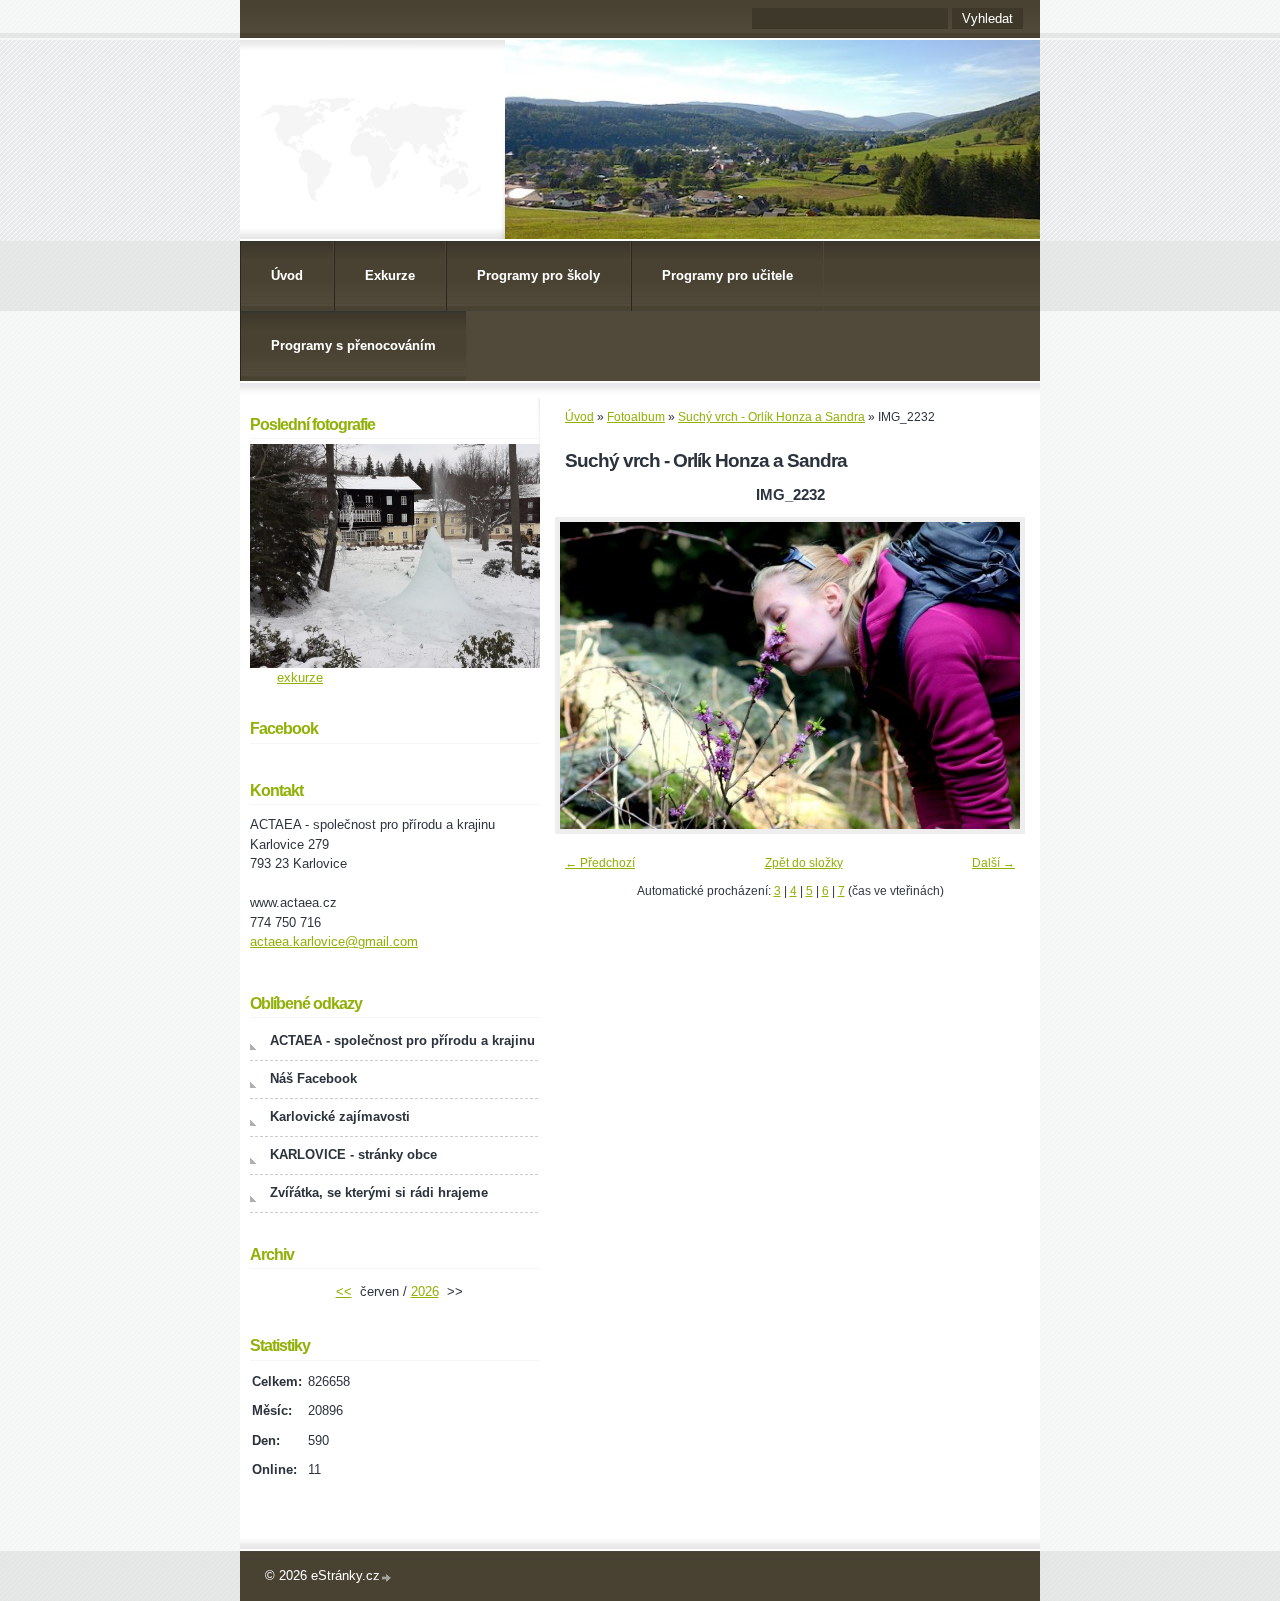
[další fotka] (992, 675)
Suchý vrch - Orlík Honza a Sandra (771, 417)
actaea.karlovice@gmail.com (334, 941)
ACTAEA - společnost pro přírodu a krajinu (402, 1040)
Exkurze (390, 275)
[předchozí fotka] (587, 675)
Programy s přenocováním (353, 345)
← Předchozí (600, 863)
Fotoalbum (636, 417)
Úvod (287, 275)
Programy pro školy (538, 275)
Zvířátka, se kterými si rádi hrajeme (379, 1192)
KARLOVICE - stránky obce (353, 1154)
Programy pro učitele (727, 275)
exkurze (300, 677)
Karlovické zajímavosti (340, 1116)
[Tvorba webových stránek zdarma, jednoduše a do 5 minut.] (387, 1577)
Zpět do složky (804, 863)
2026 (425, 1291)
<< (344, 1291)
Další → (993, 863)
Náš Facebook (313, 1078)
